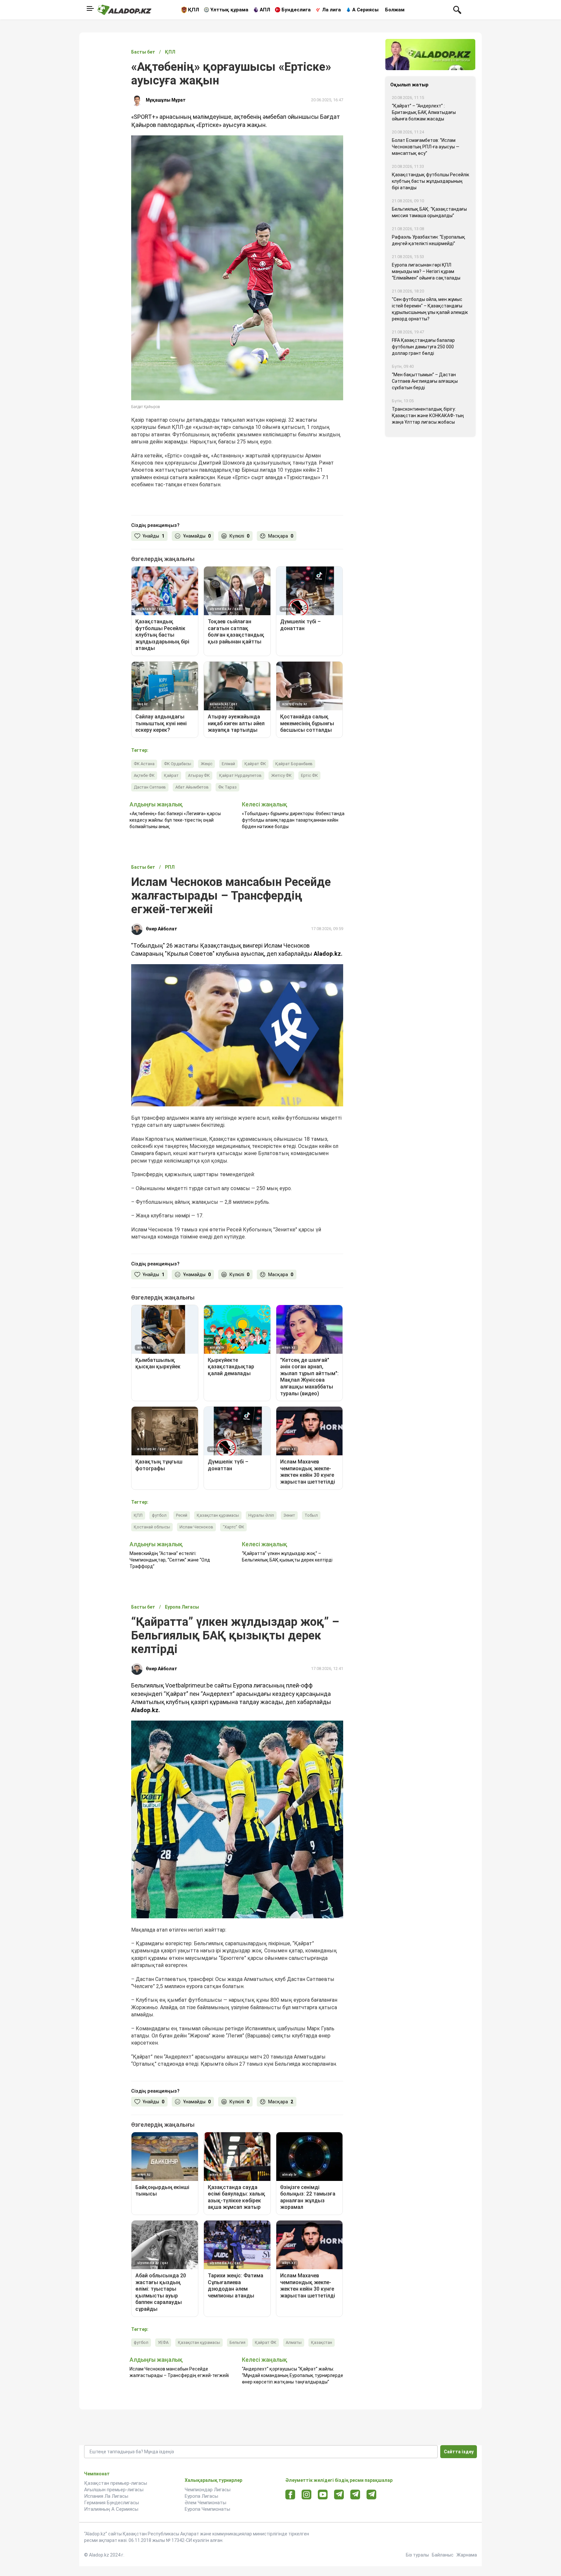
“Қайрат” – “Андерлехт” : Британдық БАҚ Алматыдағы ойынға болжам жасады (424, 112)
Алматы (294, 2342)
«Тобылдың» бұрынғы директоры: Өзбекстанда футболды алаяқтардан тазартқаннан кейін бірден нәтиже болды (293, 820)
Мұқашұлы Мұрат (166, 100)
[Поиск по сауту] (457, 9)
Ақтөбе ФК (144, 775)
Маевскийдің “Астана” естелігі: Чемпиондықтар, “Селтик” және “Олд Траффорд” (170, 1560)
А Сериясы (365, 10)
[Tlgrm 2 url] (372, 2494)
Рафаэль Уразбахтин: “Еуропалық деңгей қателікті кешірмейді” (429, 240)
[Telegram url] (339, 2494)
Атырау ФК (199, 775)
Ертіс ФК (309, 775)
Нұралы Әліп (261, 1515)
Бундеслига (296, 10)
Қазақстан (322, 2342)
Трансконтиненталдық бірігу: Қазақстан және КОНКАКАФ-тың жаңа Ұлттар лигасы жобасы (428, 416)
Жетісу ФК (281, 775)
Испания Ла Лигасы (106, 2496)
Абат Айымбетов (192, 787)
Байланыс (443, 2555)
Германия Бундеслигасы (112, 2503)
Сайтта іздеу (459, 2452)
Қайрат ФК (255, 764)
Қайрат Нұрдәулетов (240, 775)
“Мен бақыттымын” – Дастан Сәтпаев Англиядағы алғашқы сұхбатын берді (425, 381)
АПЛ (265, 10)
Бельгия (237, 2342)
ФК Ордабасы (178, 764)
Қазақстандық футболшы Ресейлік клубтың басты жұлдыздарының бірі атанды (430, 181)
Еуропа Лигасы (201, 2496)
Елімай (228, 764)
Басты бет (143, 52)
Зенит (289, 1515)
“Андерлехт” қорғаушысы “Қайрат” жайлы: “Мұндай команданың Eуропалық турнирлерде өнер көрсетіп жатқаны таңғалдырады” (293, 2375)
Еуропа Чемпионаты (207, 2509)
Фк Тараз (227, 787)
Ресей (182, 1515)
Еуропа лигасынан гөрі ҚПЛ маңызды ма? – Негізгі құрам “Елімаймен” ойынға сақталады (426, 271)
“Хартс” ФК (233, 1527)
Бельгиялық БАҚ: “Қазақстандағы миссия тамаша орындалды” (429, 212)
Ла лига (331, 10)
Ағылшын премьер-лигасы (114, 2490)
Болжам (395, 10)
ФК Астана (144, 764)
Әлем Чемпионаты (206, 2503)
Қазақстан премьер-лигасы (116, 2483)
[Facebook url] (290, 2495)
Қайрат (171, 775)
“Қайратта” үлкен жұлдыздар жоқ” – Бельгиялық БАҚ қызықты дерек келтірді (287, 1557)
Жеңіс (206, 764)
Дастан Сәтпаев (150, 787)
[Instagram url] (306, 2495)
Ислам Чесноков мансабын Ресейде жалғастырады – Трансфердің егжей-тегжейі (179, 2372)
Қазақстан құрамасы (218, 1515)
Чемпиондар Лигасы (208, 2490)
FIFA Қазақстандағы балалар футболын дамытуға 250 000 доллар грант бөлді (423, 347)
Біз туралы (417, 2555)
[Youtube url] (323, 2495)
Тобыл (311, 1515)
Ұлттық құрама (229, 10)
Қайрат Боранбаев (294, 764)
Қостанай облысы (152, 1527)
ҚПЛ (193, 10)
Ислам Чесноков (196, 1527)
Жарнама (467, 2555)
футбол (159, 1515)
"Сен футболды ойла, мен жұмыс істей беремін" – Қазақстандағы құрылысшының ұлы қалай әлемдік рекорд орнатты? (430, 309)
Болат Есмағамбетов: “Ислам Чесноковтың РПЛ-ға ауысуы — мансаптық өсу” (426, 147)
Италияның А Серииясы (111, 2509)
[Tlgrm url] (355, 2494)
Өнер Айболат (162, 929)
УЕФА (163, 2342)
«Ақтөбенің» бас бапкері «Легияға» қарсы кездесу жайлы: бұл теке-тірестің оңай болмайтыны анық (175, 820)
